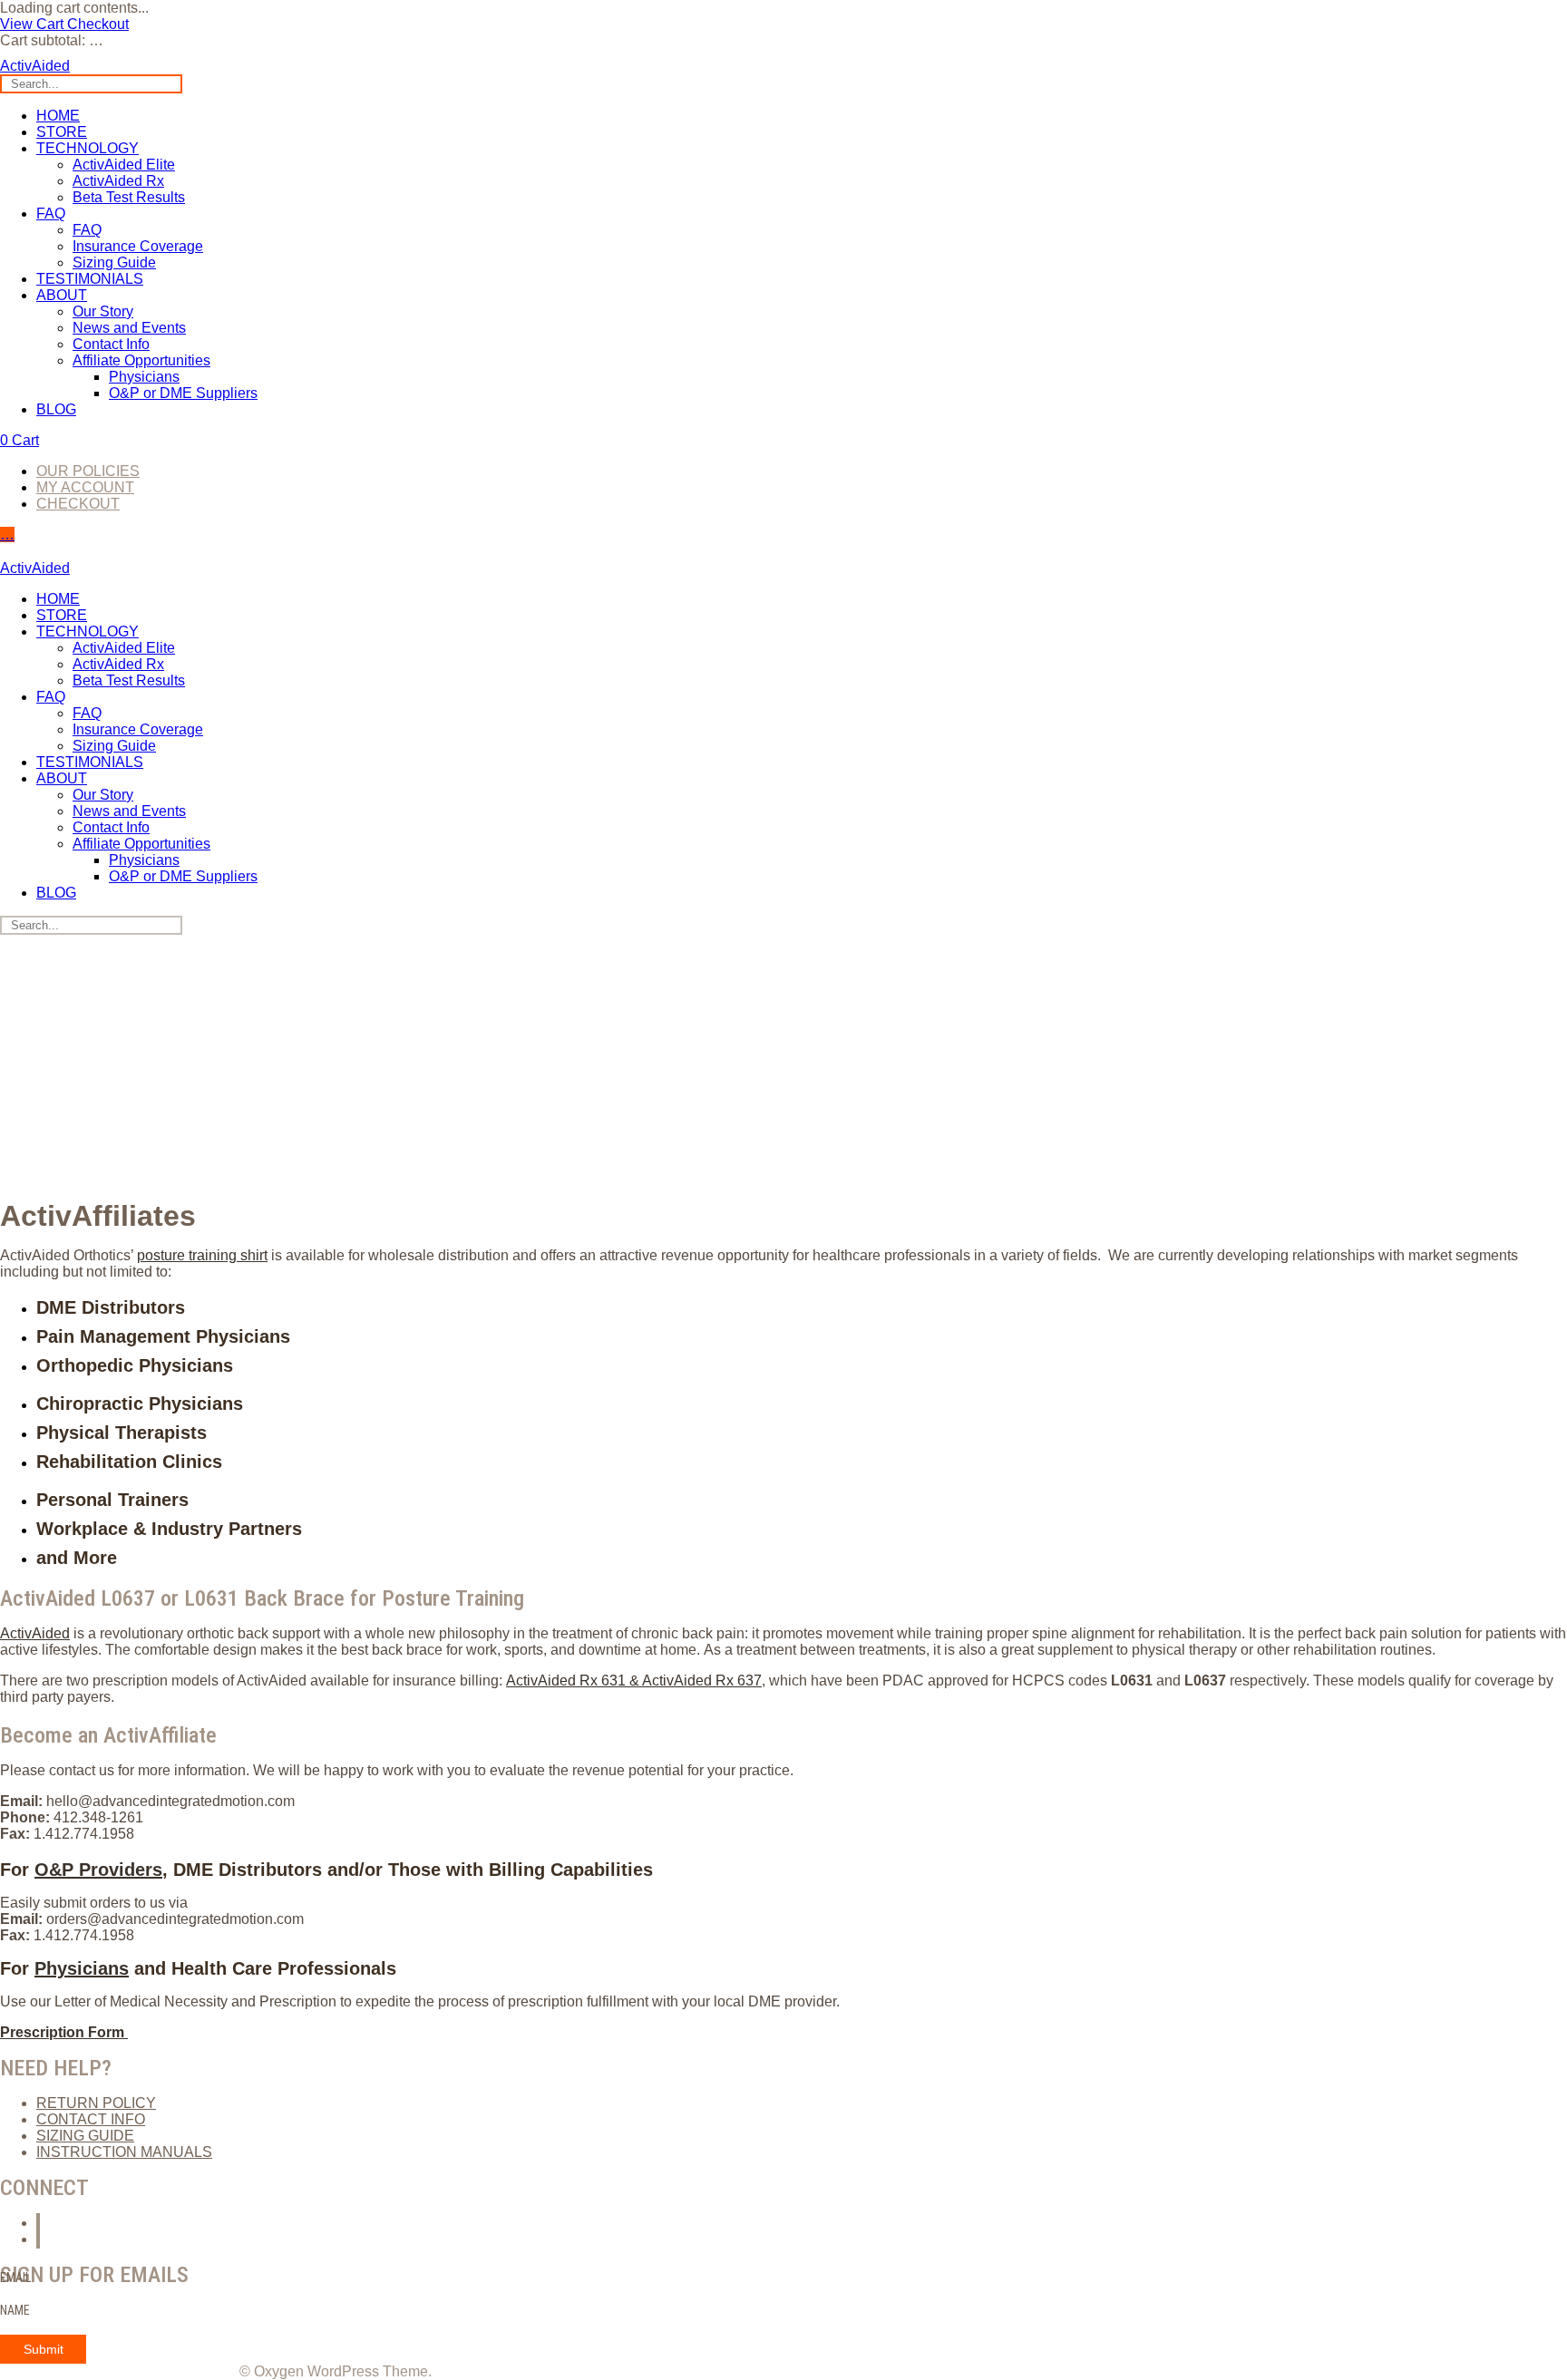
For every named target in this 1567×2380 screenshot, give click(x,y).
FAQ (51, 214)
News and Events (129, 328)
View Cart (34, 24)
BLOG (56, 409)
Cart (19, 440)
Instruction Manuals (124, 2152)
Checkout (98, 24)
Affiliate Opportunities (141, 360)
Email (15, 2278)
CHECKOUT (78, 504)
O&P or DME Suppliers (183, 393)
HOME (58, 116)
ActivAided (35, 1633)
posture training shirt (202, 1255)
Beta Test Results (129, 197)
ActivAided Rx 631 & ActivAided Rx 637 (634, 1681)
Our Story (103, 311)
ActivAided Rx (118, 181)
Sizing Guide (114, 262)
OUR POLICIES (88, 471)
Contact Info (111, 344)
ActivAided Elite (124, 165)
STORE (62, 132)
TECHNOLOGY (88, 148)
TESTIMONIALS (90, 279)
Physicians (144, 377)
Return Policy (96, 2103)
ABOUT (62, 295)
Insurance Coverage (138, 246)
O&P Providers (98, 1870)
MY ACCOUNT (85, 487)
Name (15, 2310)
